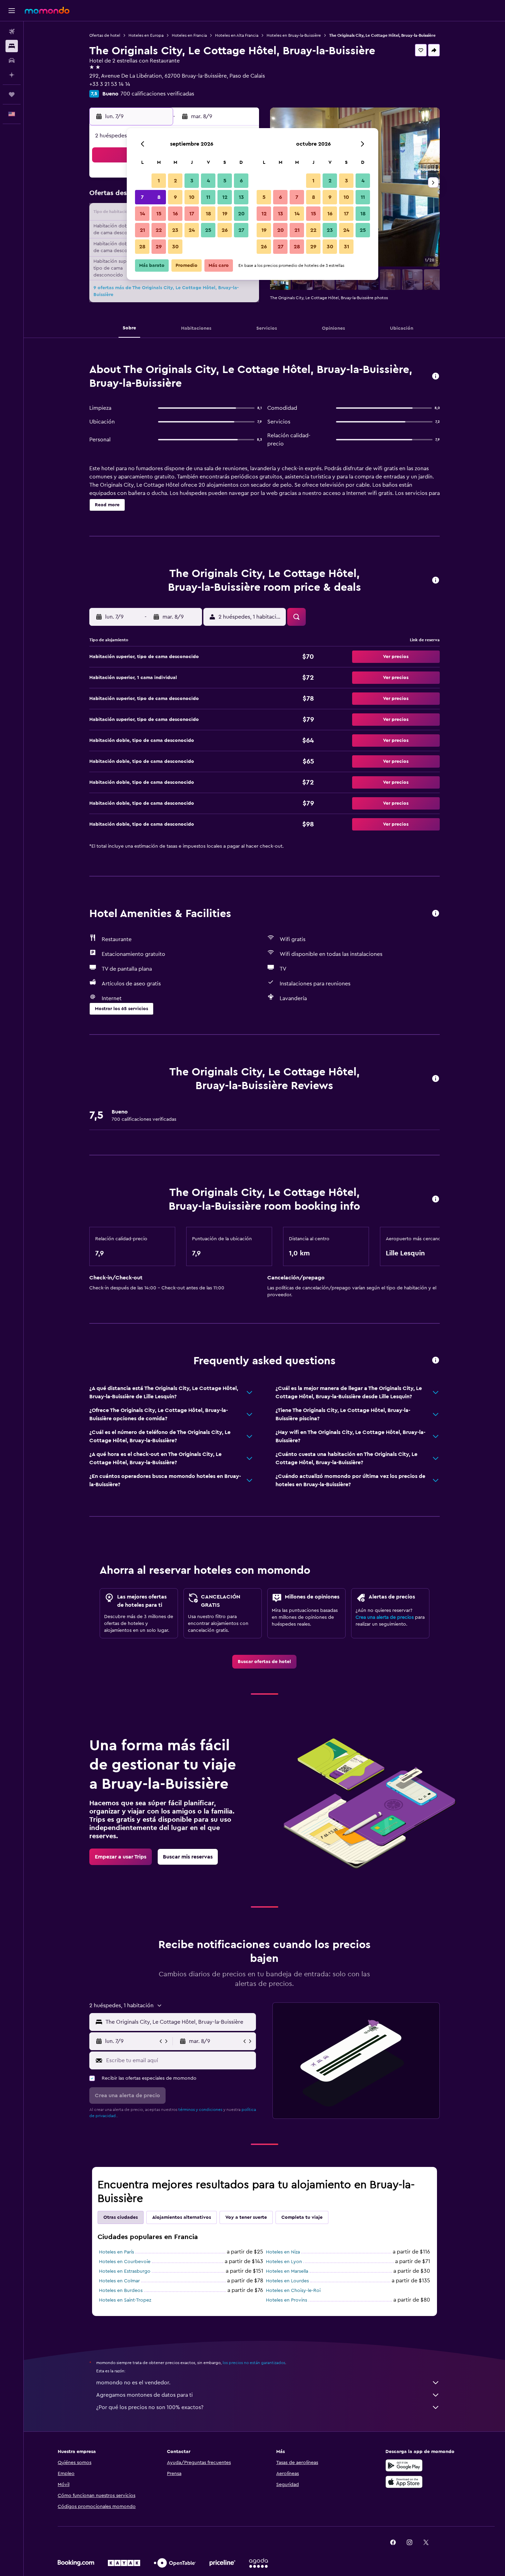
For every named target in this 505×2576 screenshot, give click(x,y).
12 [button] (225, 197)
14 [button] (142, 214)
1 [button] (159, 181)
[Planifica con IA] (12, 75)
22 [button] (159, 230)
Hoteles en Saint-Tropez (125, 2300)
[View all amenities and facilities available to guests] (436, 914)
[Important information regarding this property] (436, 1200)
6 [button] (241, 181)
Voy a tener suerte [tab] (246, 2217)
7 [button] (142, 197)
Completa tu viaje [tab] (302, 2217)
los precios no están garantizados (254, 2363)
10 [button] (192, 197)
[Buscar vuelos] (12, 32)
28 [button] (142, 247)
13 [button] (241, 197)
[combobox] (179, 2022)
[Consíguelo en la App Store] (404, 2482)
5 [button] (225, 181)
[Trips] (12, 94)
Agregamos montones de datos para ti (144, 2395)
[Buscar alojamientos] (12, 46)
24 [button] (192, 230)
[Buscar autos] (12, 60)
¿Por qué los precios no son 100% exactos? (150, 2407)
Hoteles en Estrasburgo (125, 2271)
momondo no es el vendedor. (133, 2383)
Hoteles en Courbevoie (125, 2262)
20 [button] (241, 214)
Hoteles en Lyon (284, 2262)
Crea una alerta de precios (385, 1617)
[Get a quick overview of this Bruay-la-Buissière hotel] (436, 377)
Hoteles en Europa (146, 35)
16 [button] (175, 214)
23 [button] (175, 230)
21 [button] (142, 230)
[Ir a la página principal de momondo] (47, 10)
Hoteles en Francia (189, 35)
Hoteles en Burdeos (121, 2291)
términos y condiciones (200, 2110)
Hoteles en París (116, 2252)
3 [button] (192, 181)
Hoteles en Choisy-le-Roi (293, 2291)
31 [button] (346, 247)
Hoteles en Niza (283, 2252)
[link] (264, 1662)
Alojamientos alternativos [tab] (182, 2217)
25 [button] (208, 230)
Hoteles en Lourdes (287, 2281)
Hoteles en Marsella (287, 2271)
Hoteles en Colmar (119, 2281)
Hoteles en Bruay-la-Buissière (294, 35)
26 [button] (225, 230)
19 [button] (225, 214)
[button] (12, 11)
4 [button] (208, 181)
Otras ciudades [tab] (121, 2217)
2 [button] (175, 181)
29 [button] (159, 247)
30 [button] (175, 247)
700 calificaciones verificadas (157, 94)
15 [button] (159, 214)
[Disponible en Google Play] (404, 2465)
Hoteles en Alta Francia (237, 35)
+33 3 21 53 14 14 (110, 84)
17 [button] (192, 214)
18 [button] (208, 214)
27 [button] (241, 230)
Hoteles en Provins (287, 2300)
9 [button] (175, 197)
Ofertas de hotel (105, 35)
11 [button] (208, 197)
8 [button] (159, 197)
